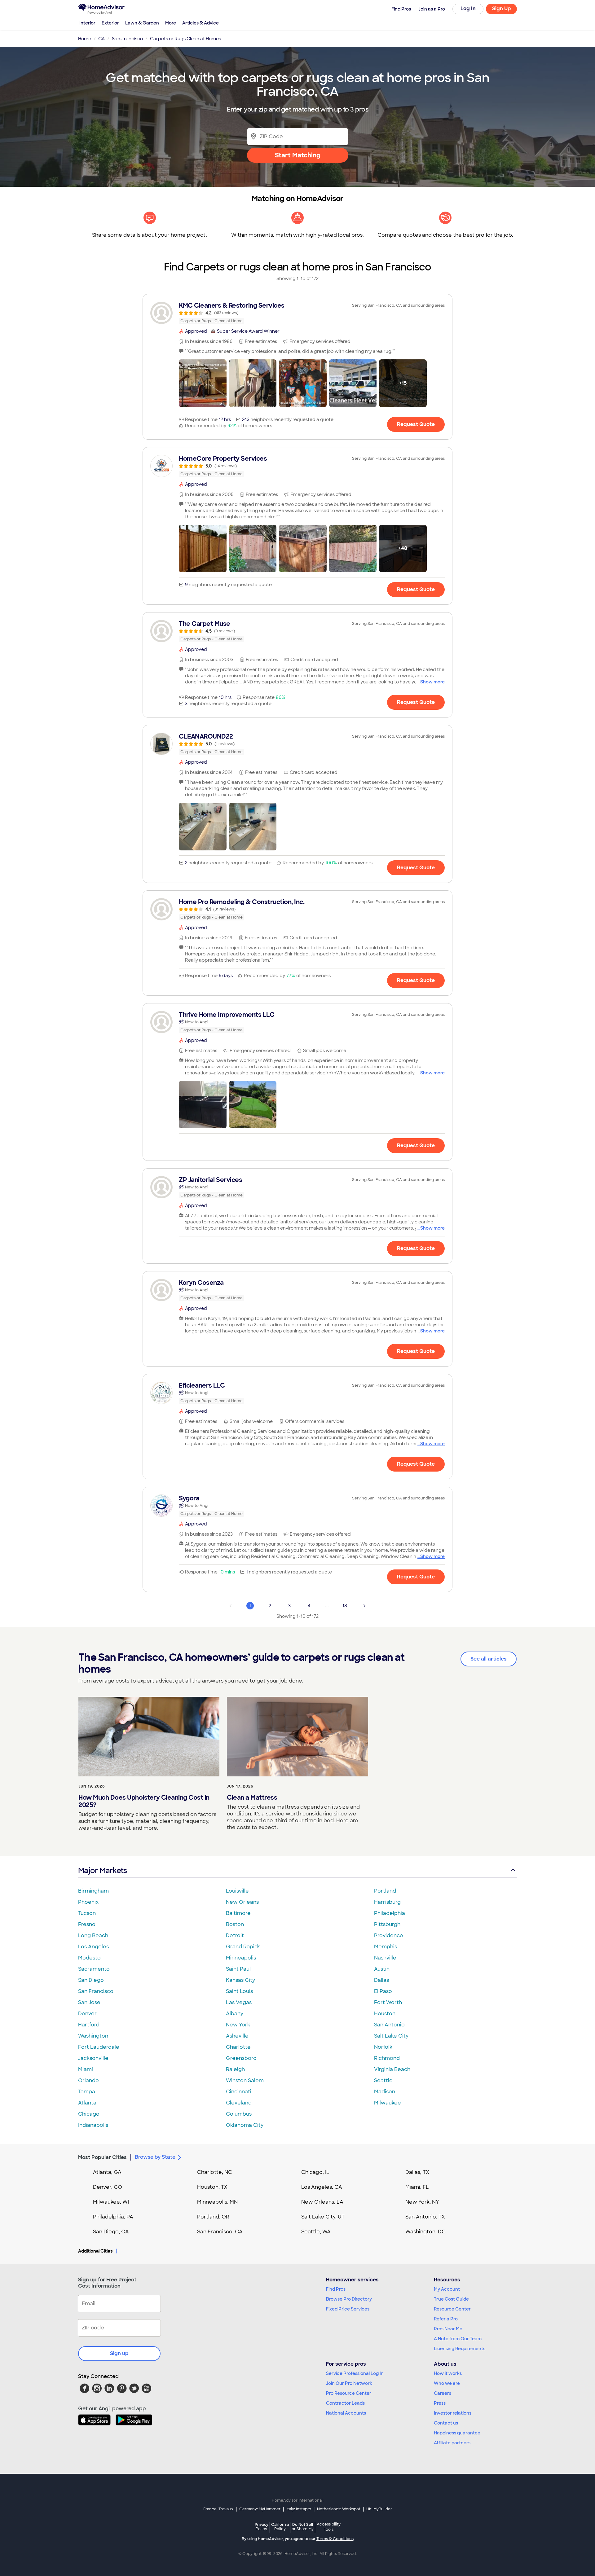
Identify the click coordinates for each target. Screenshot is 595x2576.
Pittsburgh (387, 1924)
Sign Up (502, 9)
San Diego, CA (111, 2232)
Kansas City (240, 1980)
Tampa (87, 2092)
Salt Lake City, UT (323, 2217)
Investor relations (453, 2413)
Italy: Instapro (299, 2509)
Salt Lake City (391, 2036)
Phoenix (88, 1902)
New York (238, 2025)
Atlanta (87, 2103)
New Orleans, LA (322, 2202)
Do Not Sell (303, 2527)
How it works (448, 2373)
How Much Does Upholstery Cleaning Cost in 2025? (144, 1801)
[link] (297, 313)
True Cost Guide (451, 2299)
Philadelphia (390, 1913)
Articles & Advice (201, 23)
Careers (443, 2393)
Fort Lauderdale (99, 2047)
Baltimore (238, 1913)
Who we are (447, 2383)
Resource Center (452, 2309)
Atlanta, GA (107, 2172)
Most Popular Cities (102, 2157)
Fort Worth (388, 2002)
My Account (447, 2289)
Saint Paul (238, 1969)
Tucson (87, 1913)
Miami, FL (417, 2187)
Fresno (87, 1924)
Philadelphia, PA (113, 2217)
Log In (468, 9)
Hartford (89, 2025)
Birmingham (93, 1891)
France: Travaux (218, 2509)
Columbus (239, 2114)
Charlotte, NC (215, 2172)
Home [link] (85, 39)
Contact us (446, 2423)
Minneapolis (241, 1958)
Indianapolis (93, 2125)
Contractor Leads (345, 2403)
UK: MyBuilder (379, 2509)
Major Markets (102, 1870)
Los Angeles (93, 1947)
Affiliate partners (452, 2443)
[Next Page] (364, 1606)
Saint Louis (239, 1991)
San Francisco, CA (220, 2232)
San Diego (91, 1980)
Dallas (381, 1980)
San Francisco (96, 1991)
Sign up (119, 2353)
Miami (86, 2069)
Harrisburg (387, 1902)
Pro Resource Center (349, 2393)
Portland (385, 1891)
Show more (432, 682)
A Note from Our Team (458, 2339)
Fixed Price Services (348, 2309)
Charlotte (238, 2047)
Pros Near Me (448, 2329)
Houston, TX (212, 2187)
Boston (235, 1924)
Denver (87, 2014)
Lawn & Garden (142, 23)
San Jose (89, 2002)
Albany (235, 2014)
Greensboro (241, 2058)
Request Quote (416, 424)
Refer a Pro (446, 2319)
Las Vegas (239, 2002)
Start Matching (298, 155)
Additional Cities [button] (95, 2251)
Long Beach (93, 1935)
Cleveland (239, 2103)
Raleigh (235, 2069)
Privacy (262, 2527)
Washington (93, 2036)
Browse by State (155, 2157)
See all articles (489, 1659)
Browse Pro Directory (349, 2299)
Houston (385, 2014)
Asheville (237, 2036)
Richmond (387, 2058)
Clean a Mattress (252, 1797)
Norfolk (383, 2047)
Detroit (235, 1935)
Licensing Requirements (460, 2349)
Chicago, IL (315, 2172)
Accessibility (329, 2527)
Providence (389, 1935)
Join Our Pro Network (349, 2383)
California (280, 2527)
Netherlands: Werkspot (339, 2509)
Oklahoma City (245, 2125)
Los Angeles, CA (322, 2187)
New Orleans (242, 1902)
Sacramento (94, 1969)
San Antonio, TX (425, 2217)
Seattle (383, 2080)
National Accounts (346, 2413)
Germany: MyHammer (260, 2509)
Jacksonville (93, 2058)
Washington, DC (425, 2232)
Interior (87, 23)
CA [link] (101, 39)
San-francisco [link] (127, 39)
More (171, 23)
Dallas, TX (417, 2172)
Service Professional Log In (355, 2373)
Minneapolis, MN (217, 2202)
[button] (203, 383)
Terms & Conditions (335, 2539)
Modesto (89, 1958)
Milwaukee (388, 2103)
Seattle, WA (316, 2232)
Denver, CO (108, 2187)
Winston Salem (245, 2080)
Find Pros (336, 2289)
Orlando (88, 2080)
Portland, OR (213, 2217)
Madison (385, 2092)
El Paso (383, 1991)
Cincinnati (239, 2092)
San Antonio (389, 2025)
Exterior (110, 23)
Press (440, 2403)
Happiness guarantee (457, 2433)
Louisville (237, 1891)
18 (345, 1606)
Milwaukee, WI (111, 2202)
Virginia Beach (392, 2069)
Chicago (89, 2114)
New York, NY (422, 2202)
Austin (382, 1969)
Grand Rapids (243, 1947)
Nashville (385, 1958)
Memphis (386, 1947)
